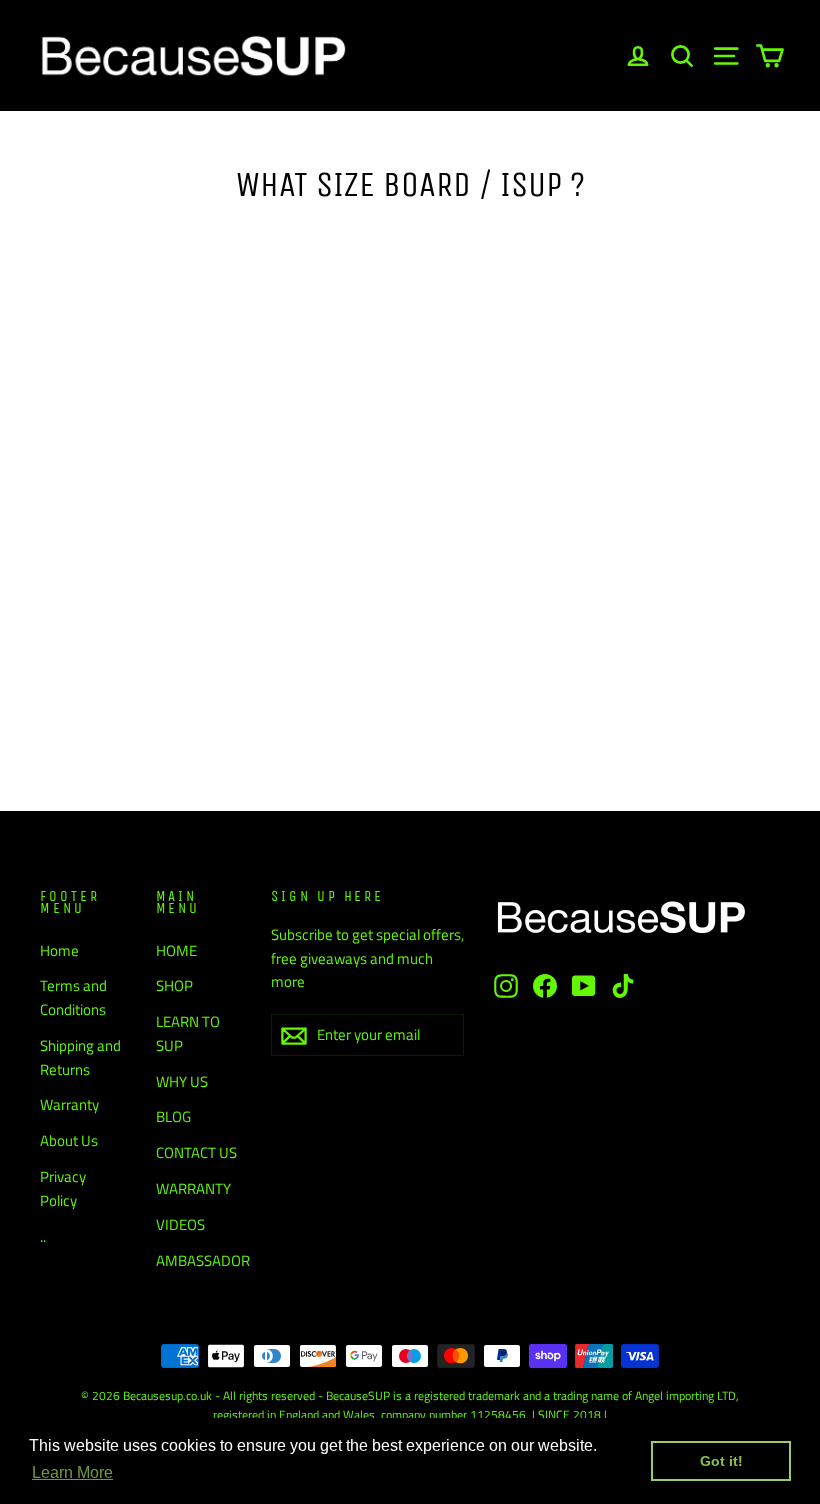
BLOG (173, 1116)
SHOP (174, 985)
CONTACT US (196, 1152)
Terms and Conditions (73, 997)
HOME (176, 950)
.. (43, 1236)
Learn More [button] (72, 1472)
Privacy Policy (63, 1188)
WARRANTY (193, 1188)
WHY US (182, 1081)
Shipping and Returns (80, 1057)
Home (59, 950)
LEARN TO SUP (188, 1033)
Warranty (69, 1104)
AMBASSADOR (199, 1260)
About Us (69, 1140)
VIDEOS (180, 1224)
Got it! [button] (721, 1461)
